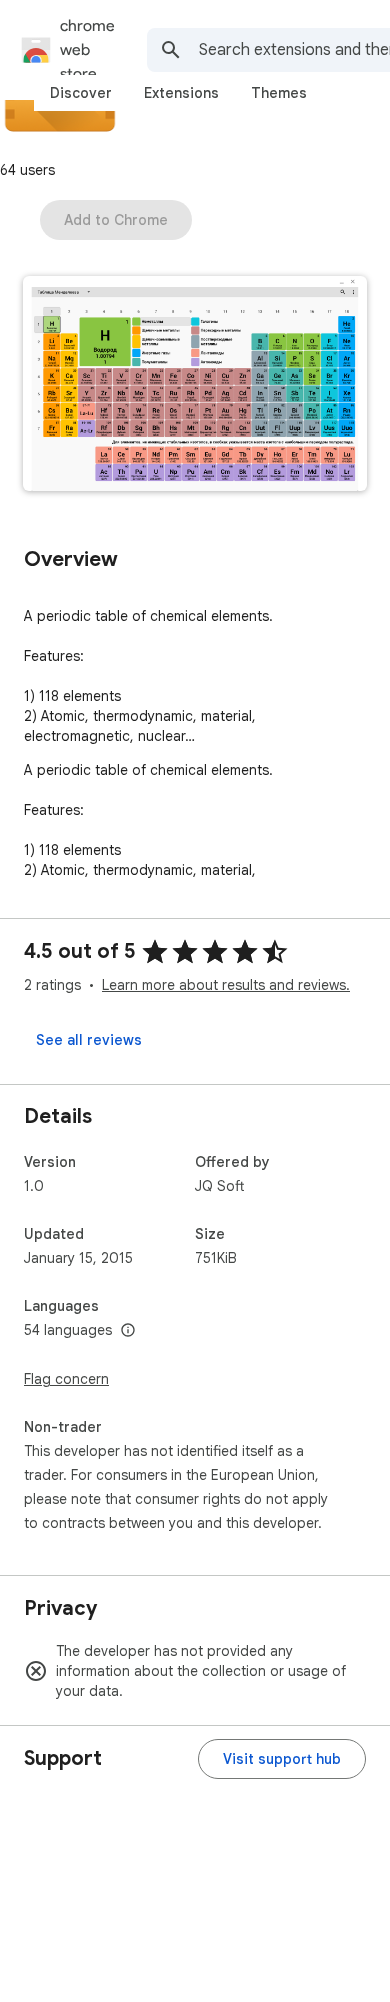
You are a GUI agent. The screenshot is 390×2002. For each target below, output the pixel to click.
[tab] (81, 93)
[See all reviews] (89, 1040)
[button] (195, 385)
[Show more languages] (128, 1331)
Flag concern (66, 1379)
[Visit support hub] (282, 1759)
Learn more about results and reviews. (226, 985)
